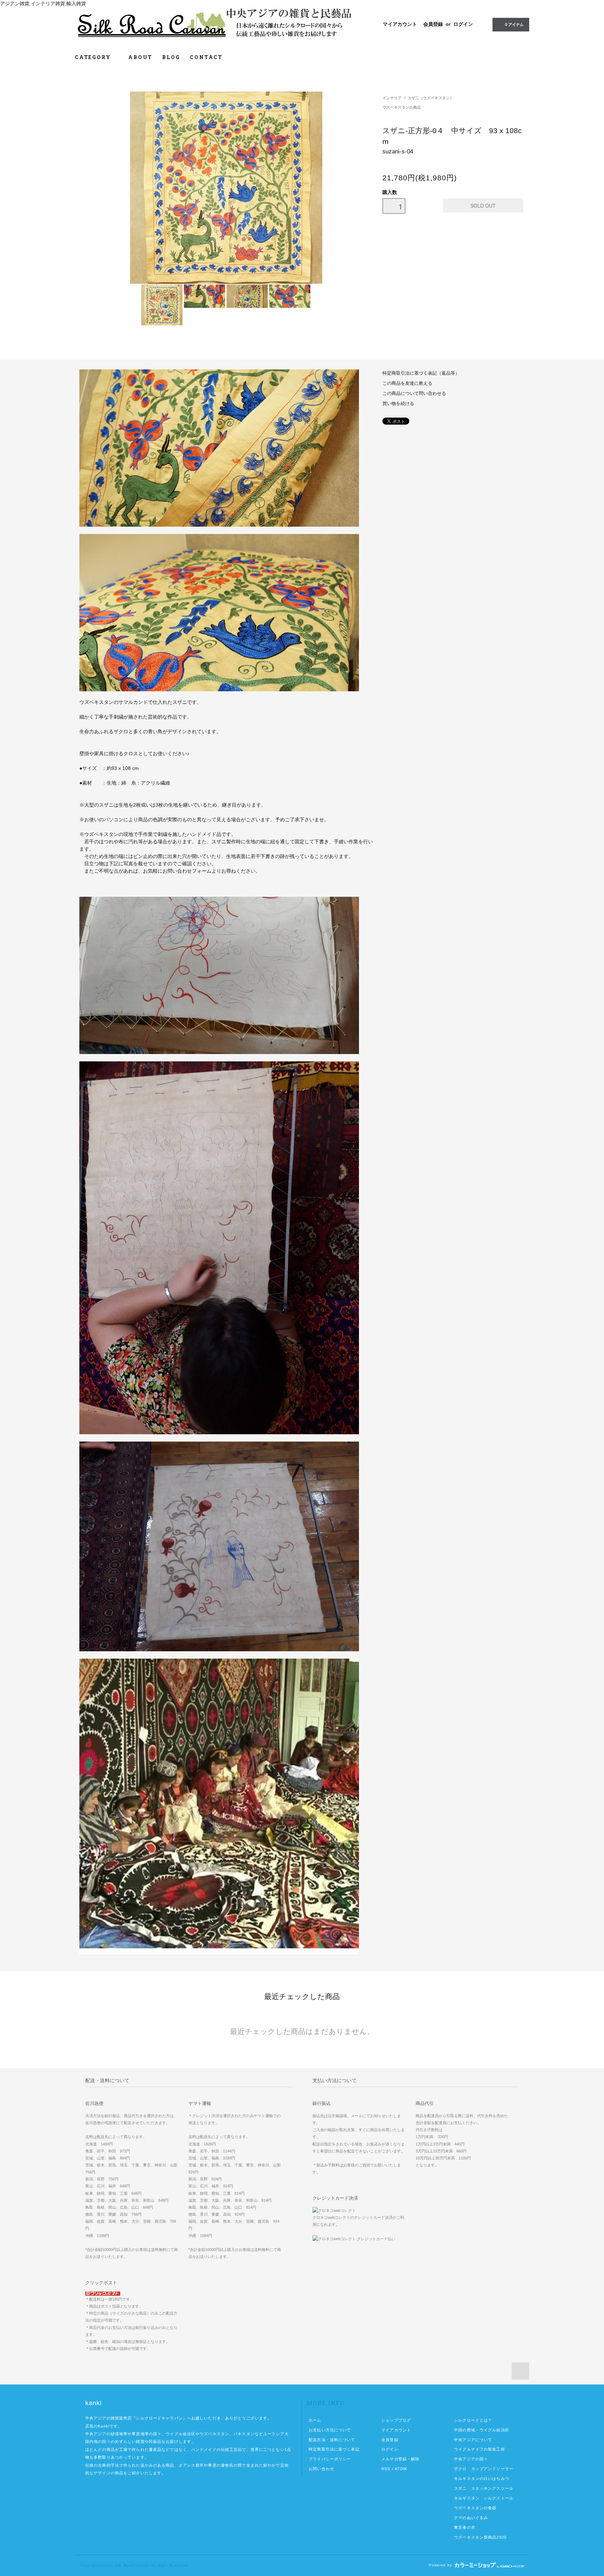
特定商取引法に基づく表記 (334, 2449)
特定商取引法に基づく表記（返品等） (421, 373)
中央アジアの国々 (471, 2459)
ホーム (315, 2420)
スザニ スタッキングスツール (484, 2488)
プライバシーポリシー (330, 2459)
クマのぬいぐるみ (471, 2518)
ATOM (401, 2469)
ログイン (463, 24)
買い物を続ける (398, 404)
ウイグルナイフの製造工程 (479, 2449)
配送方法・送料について (332, 2440)
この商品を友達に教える (407, 383)
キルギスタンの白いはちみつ (482, 2478)
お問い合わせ (321, 2469)
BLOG (171, 57)
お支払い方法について (330, 2430)
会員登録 (433, 24)
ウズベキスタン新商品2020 (480, 2537)
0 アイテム (514, 24)
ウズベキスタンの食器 (475, 2508)
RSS (386, 2469)
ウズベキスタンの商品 (402, 107)
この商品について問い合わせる (414, 394)
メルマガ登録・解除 (400, 2459)
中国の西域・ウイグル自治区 (482, 2430)
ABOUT (140, 57)
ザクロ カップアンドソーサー (484, 2469)
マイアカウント (400, 24)
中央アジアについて (473, 2440)
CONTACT (206, 57)
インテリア (392, 98)
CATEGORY (94, 57)
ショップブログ (396, 2420)
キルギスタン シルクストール (484, 2498)
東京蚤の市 (465, 2527)
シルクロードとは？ (473, 2420)
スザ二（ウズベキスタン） (431, 98)
